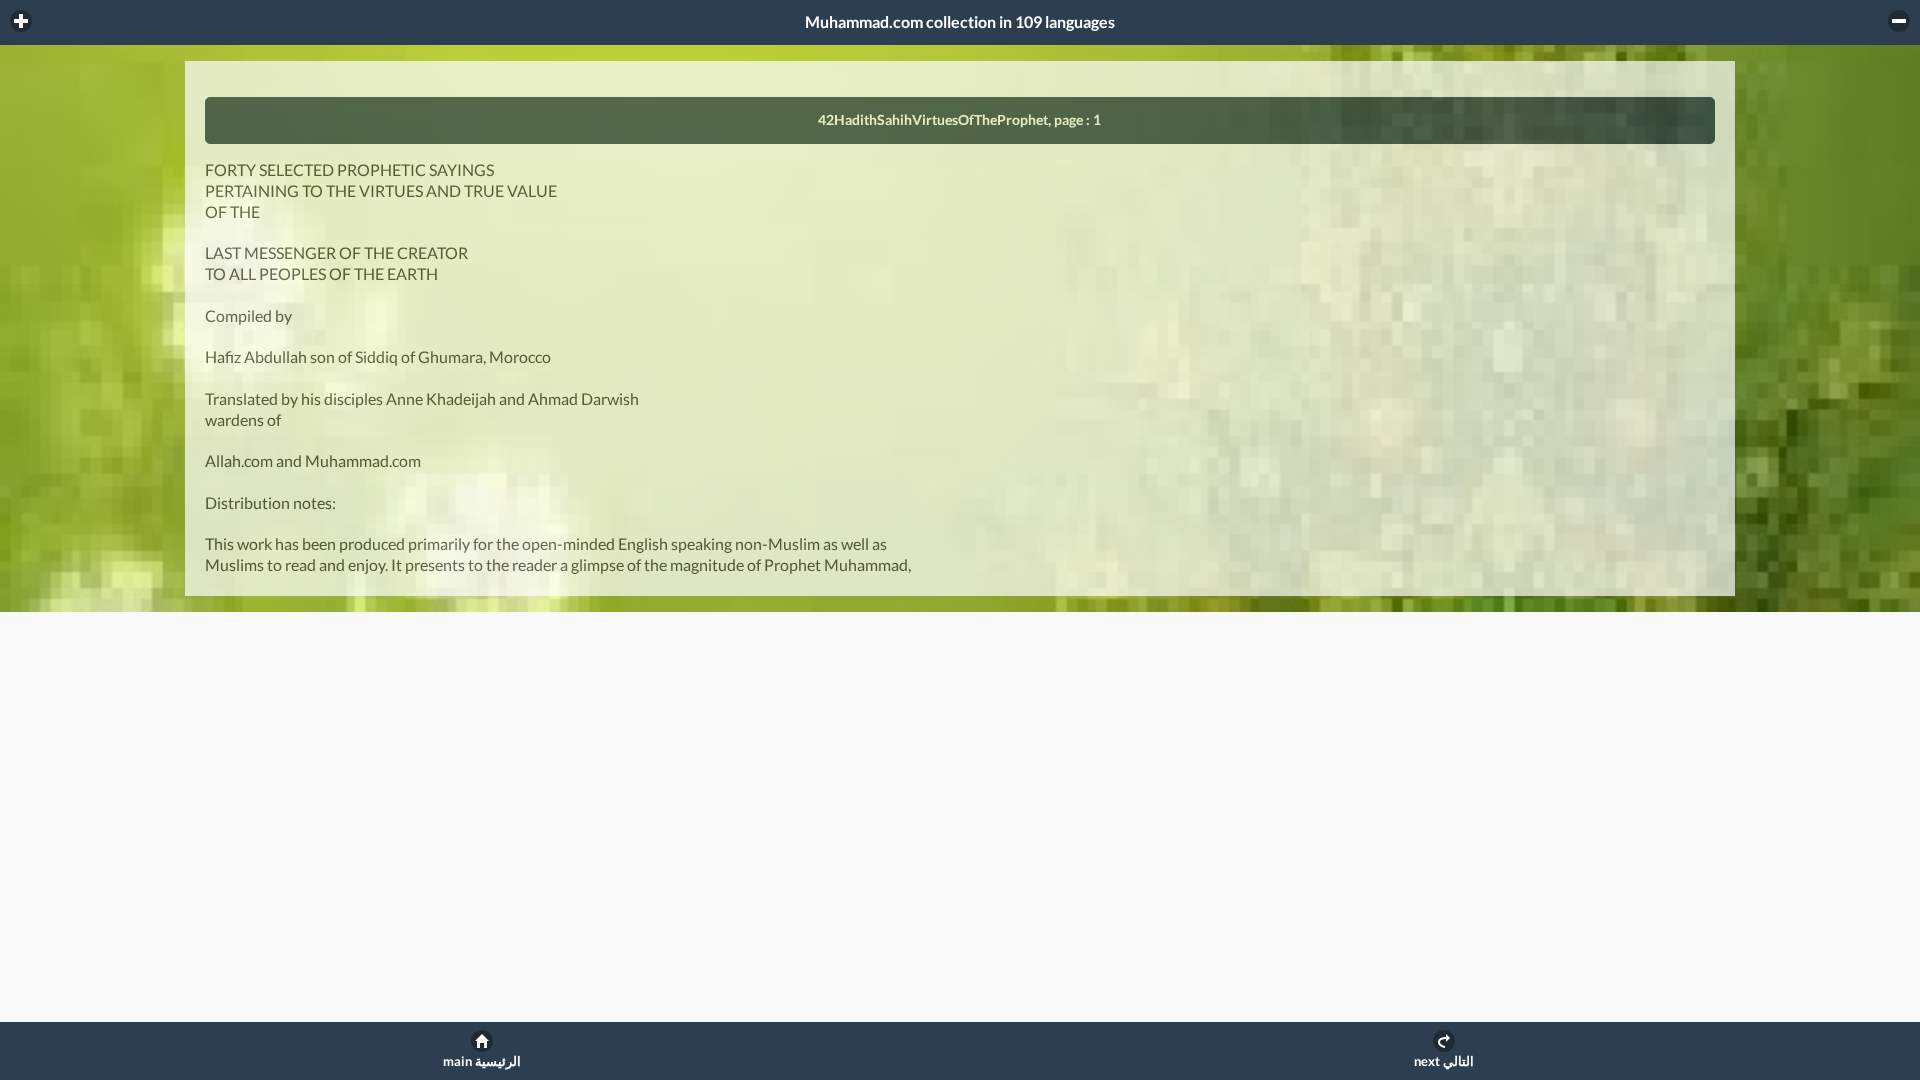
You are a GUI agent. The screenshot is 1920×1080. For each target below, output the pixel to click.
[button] (21, 21)
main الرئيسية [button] (482, 1061)
